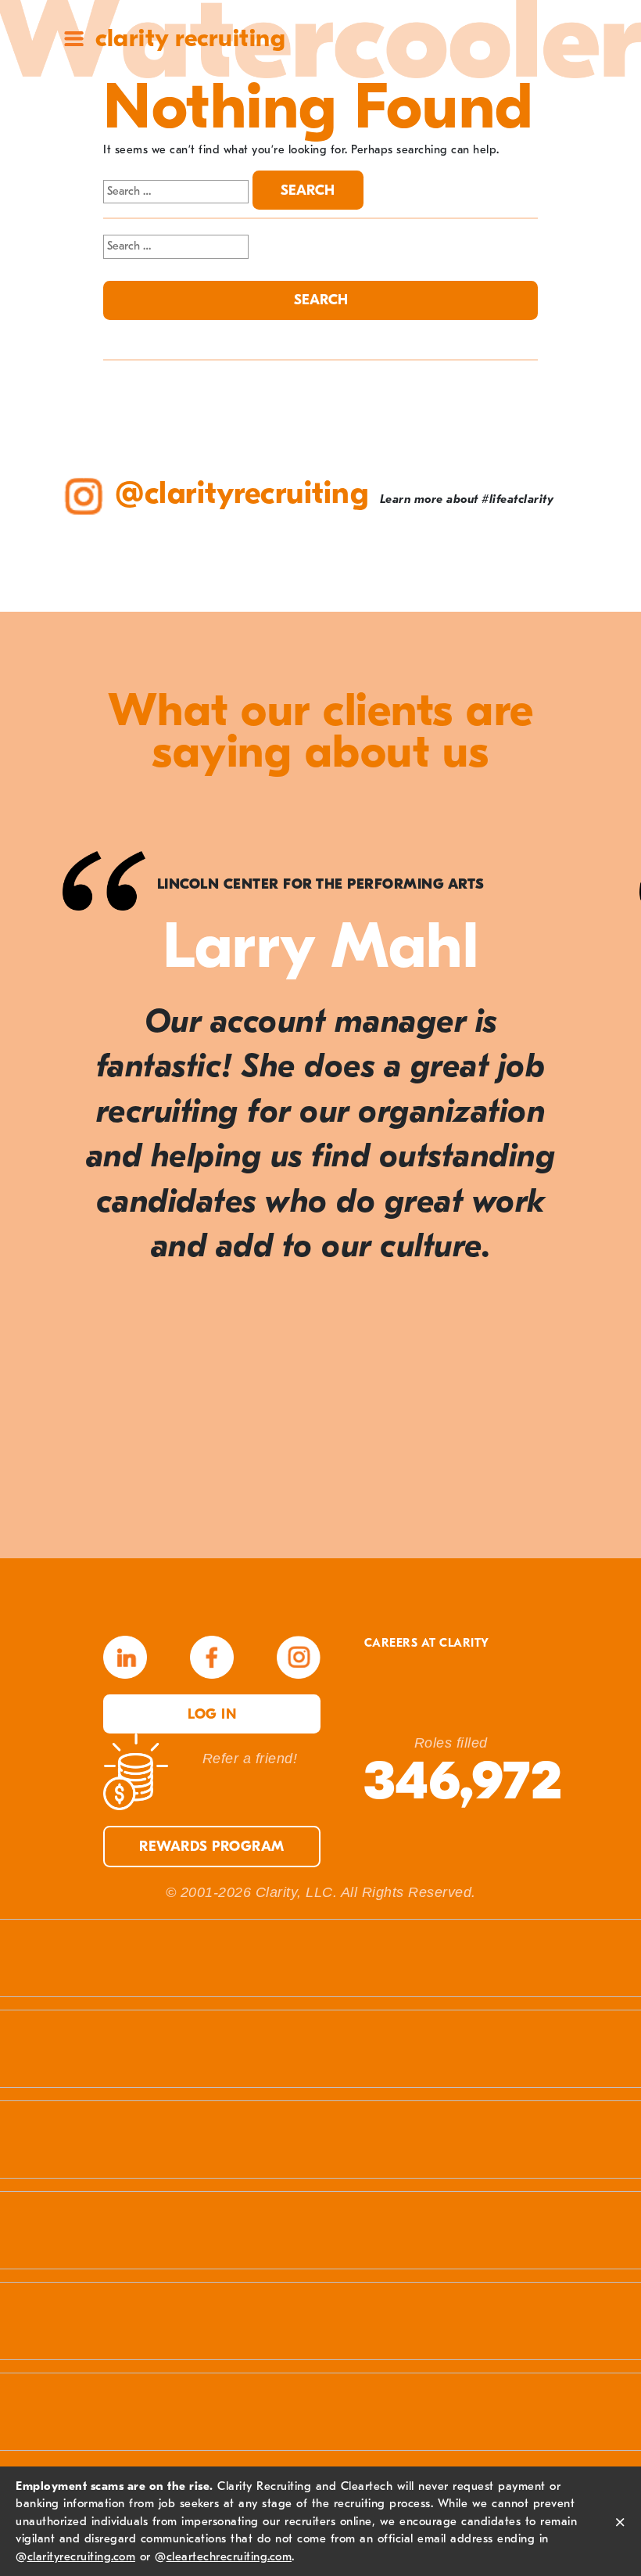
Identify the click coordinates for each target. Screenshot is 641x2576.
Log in (212, 1714)
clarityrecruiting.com (82, 2556)
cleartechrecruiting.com (229, 2556)
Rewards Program (212, 1847)
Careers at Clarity (427, 1643)
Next (594, 1173)
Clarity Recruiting (190, 38)
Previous (47, 1173)
